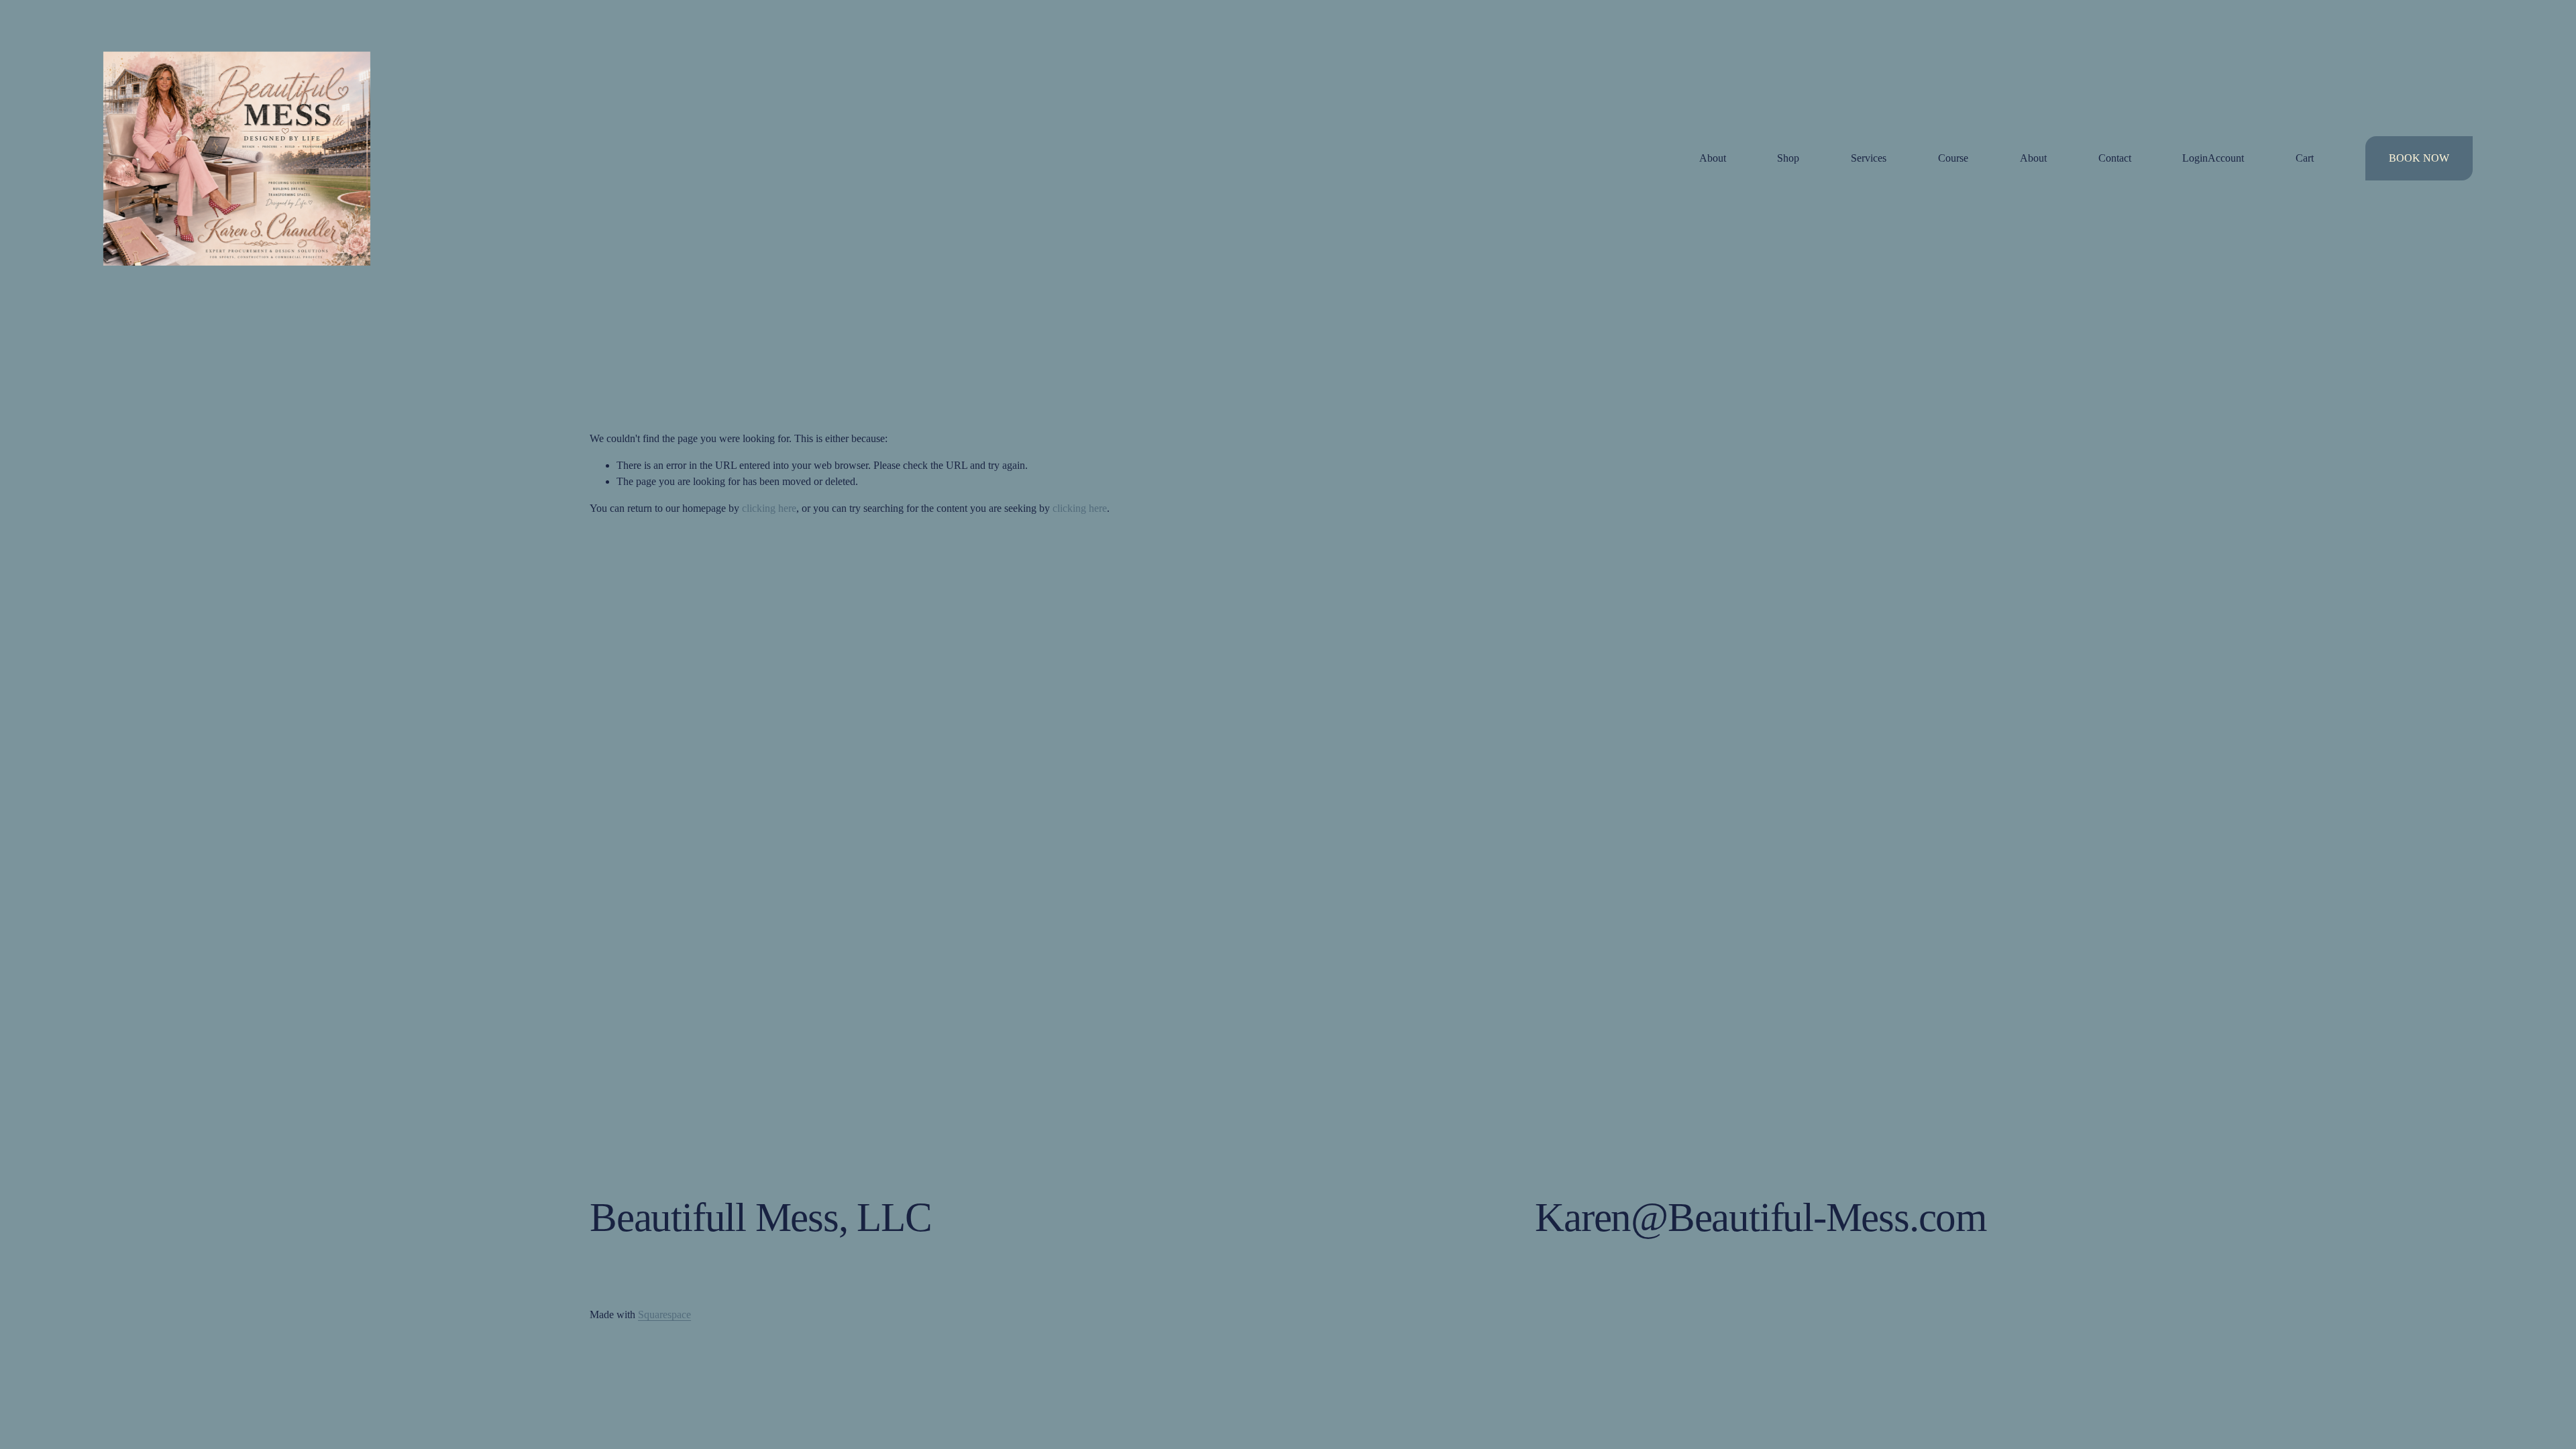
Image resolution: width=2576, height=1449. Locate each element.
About (1713, 158)
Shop (1788, 158)
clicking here (769, 508)
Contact (2115, 158)
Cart (2305, 158)
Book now (2419, 158)
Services (1869, 158)
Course (1953, 158)
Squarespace (664, 1314)
